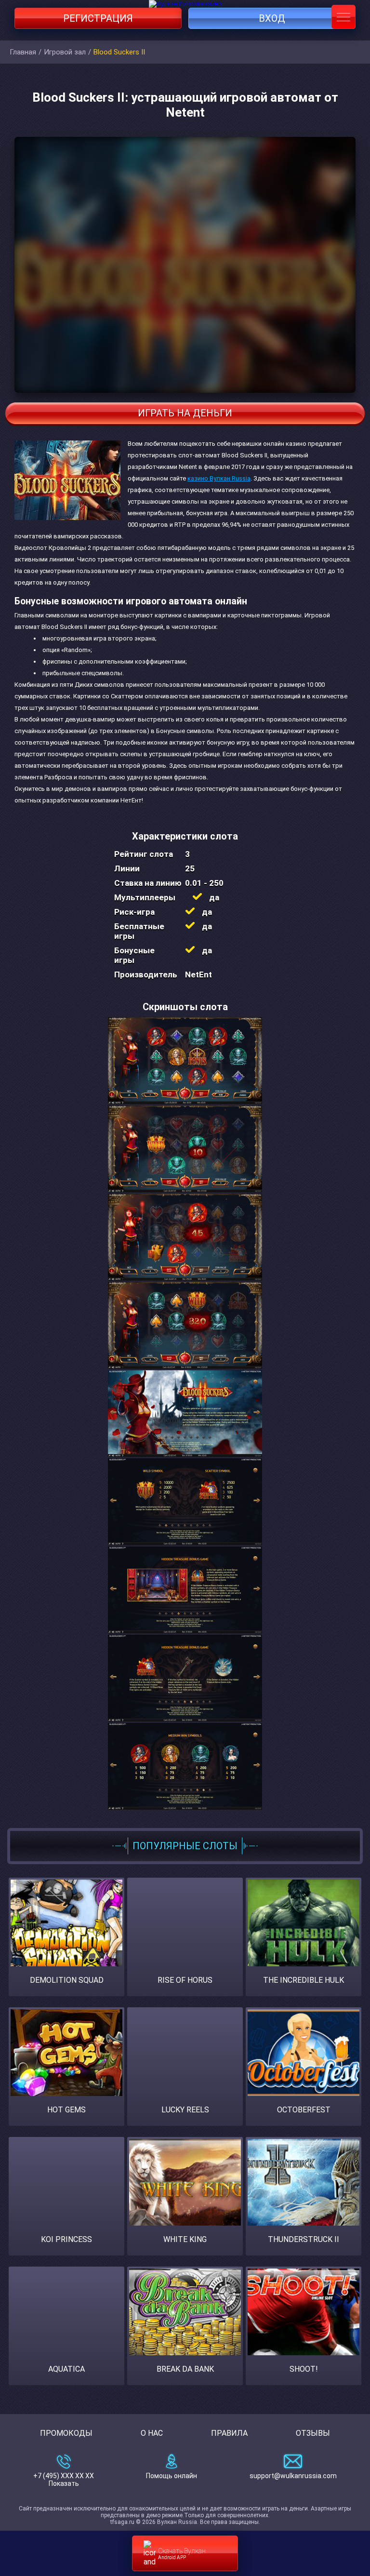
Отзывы (313, 2433)
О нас (152, 2433)
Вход (272, 18)
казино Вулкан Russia (219, 478)
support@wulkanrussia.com (293, 2476)
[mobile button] (344, 17)
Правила (229, 2433)
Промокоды (66, 2433)
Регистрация (98, 18)
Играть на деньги (185, 413)
